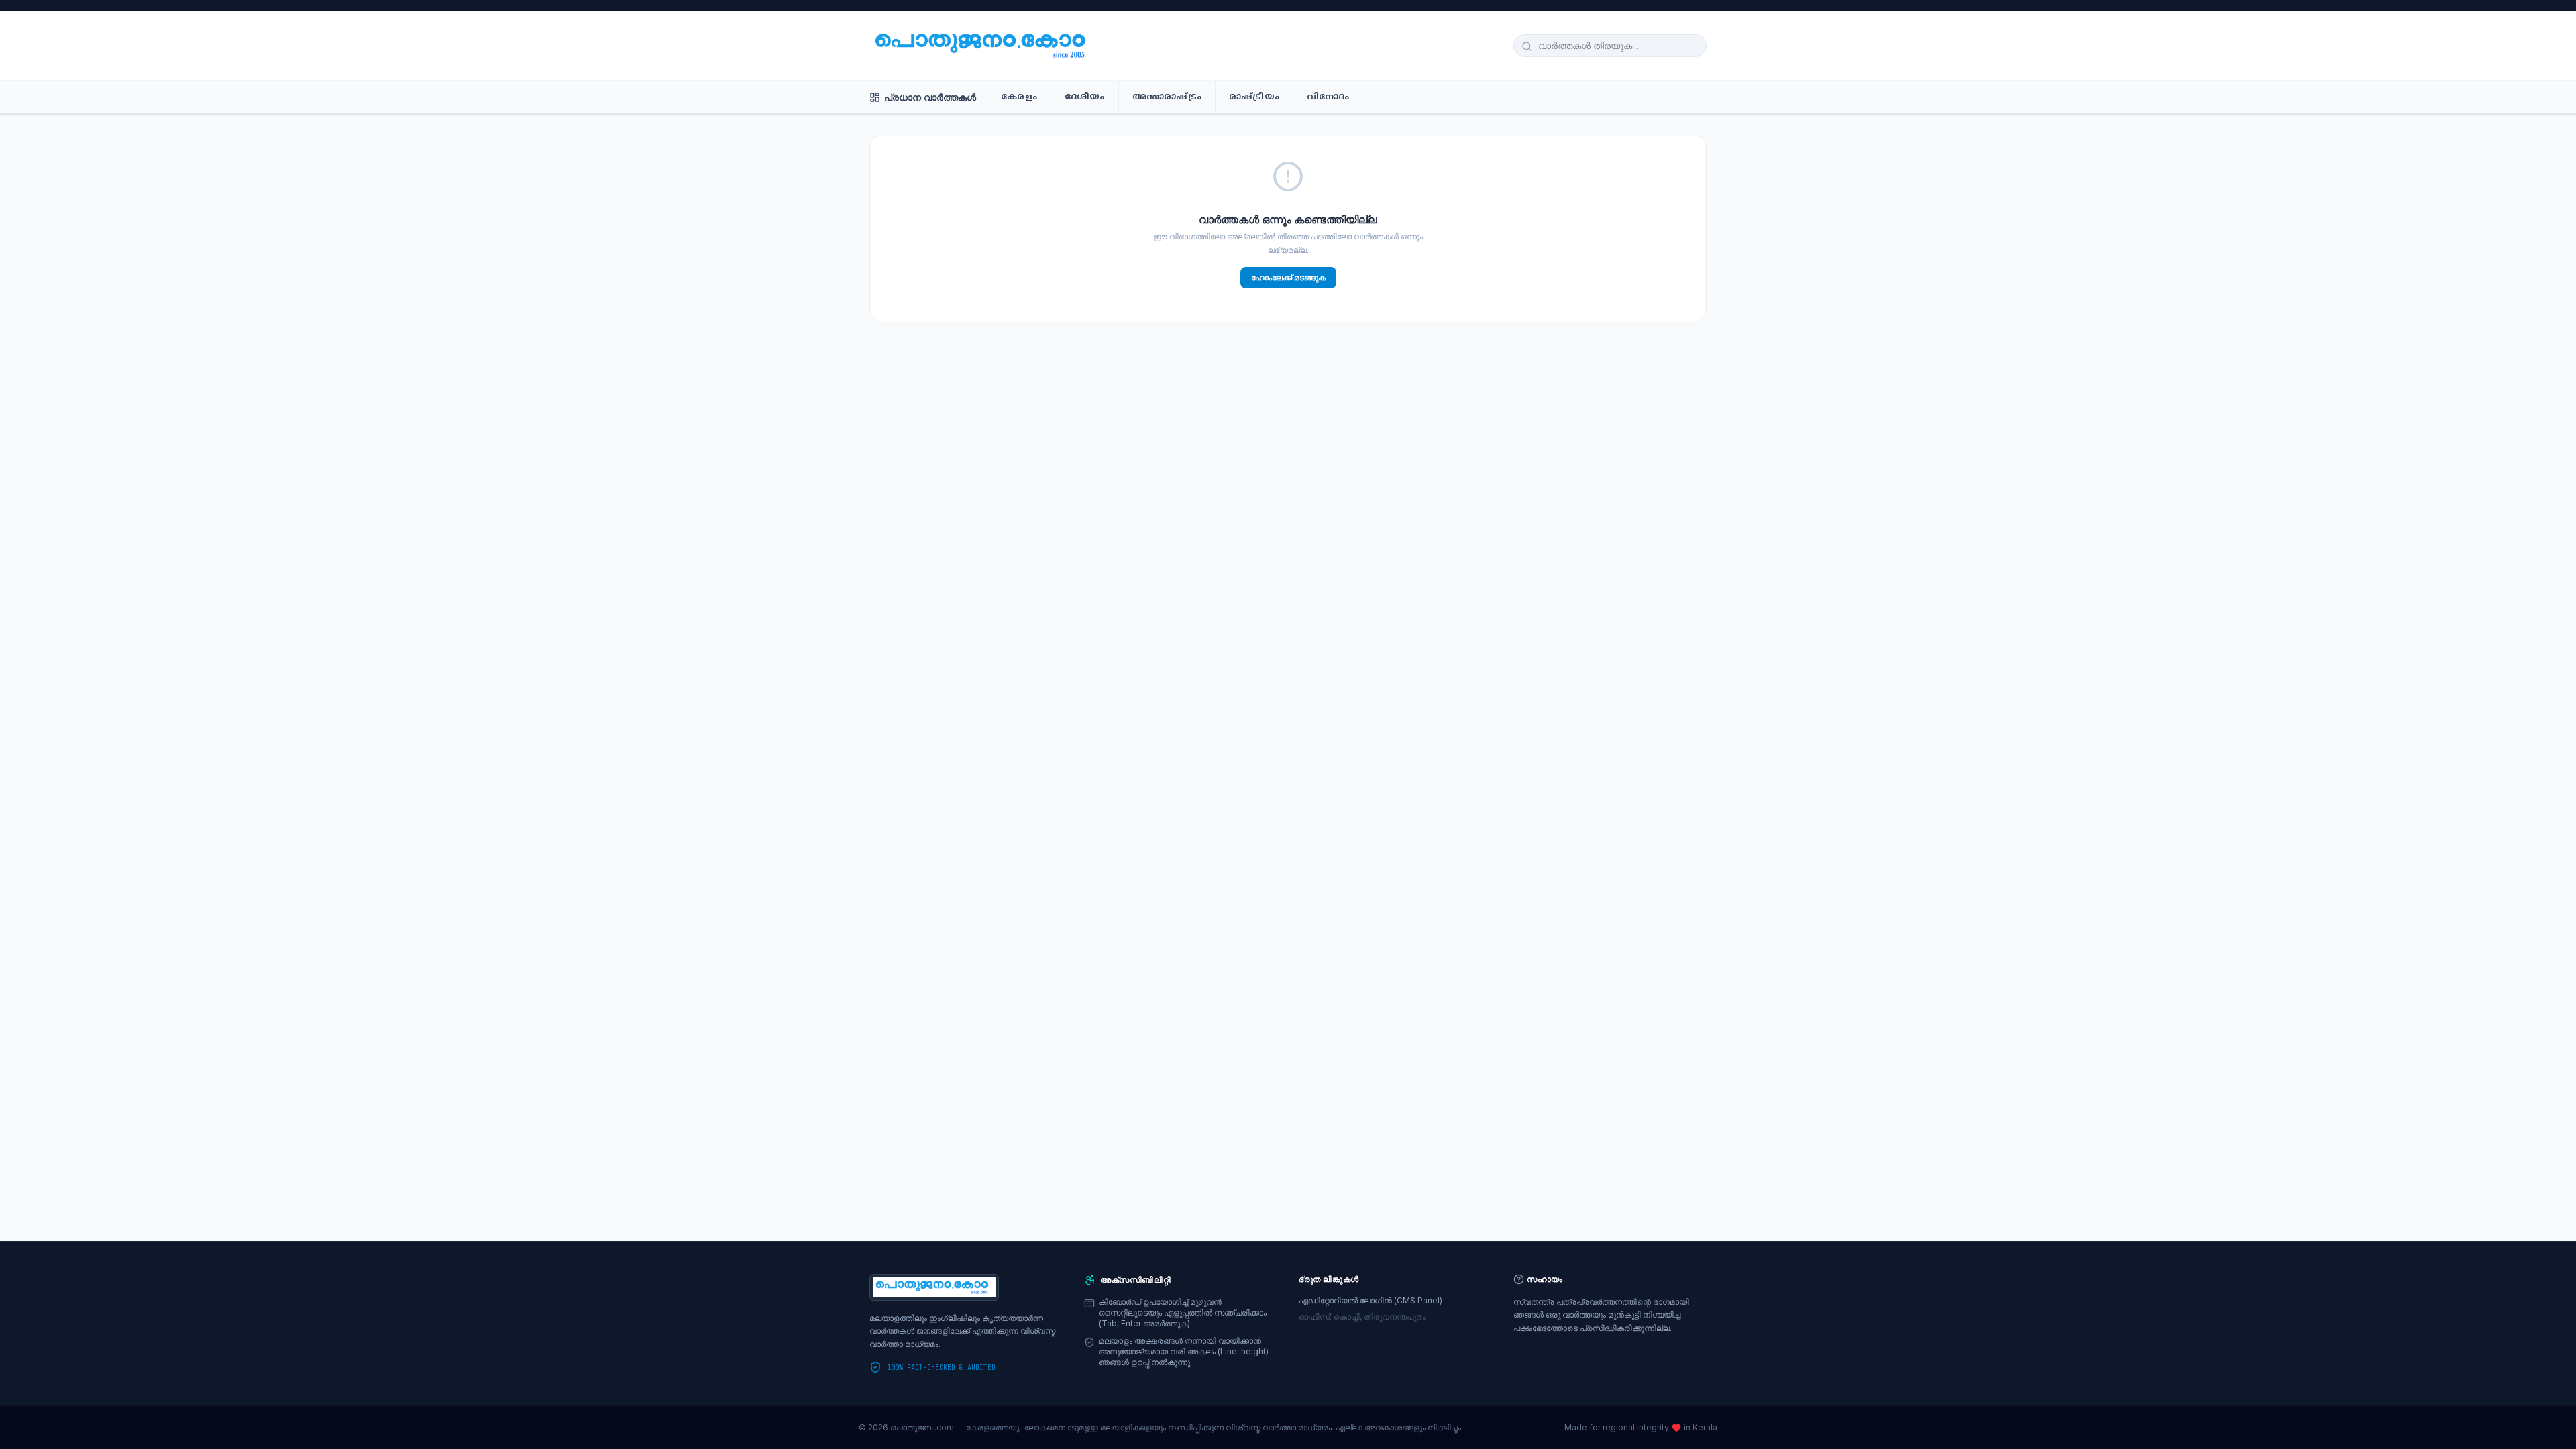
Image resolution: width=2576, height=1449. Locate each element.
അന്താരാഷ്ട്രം (1167, 97)
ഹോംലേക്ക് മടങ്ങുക (1288, 277)
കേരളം (1019, 97)
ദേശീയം (1085, 97)
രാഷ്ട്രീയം (1254, 97)
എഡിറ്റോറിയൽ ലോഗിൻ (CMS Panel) (1371, 1300)
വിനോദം (1328, 97)
